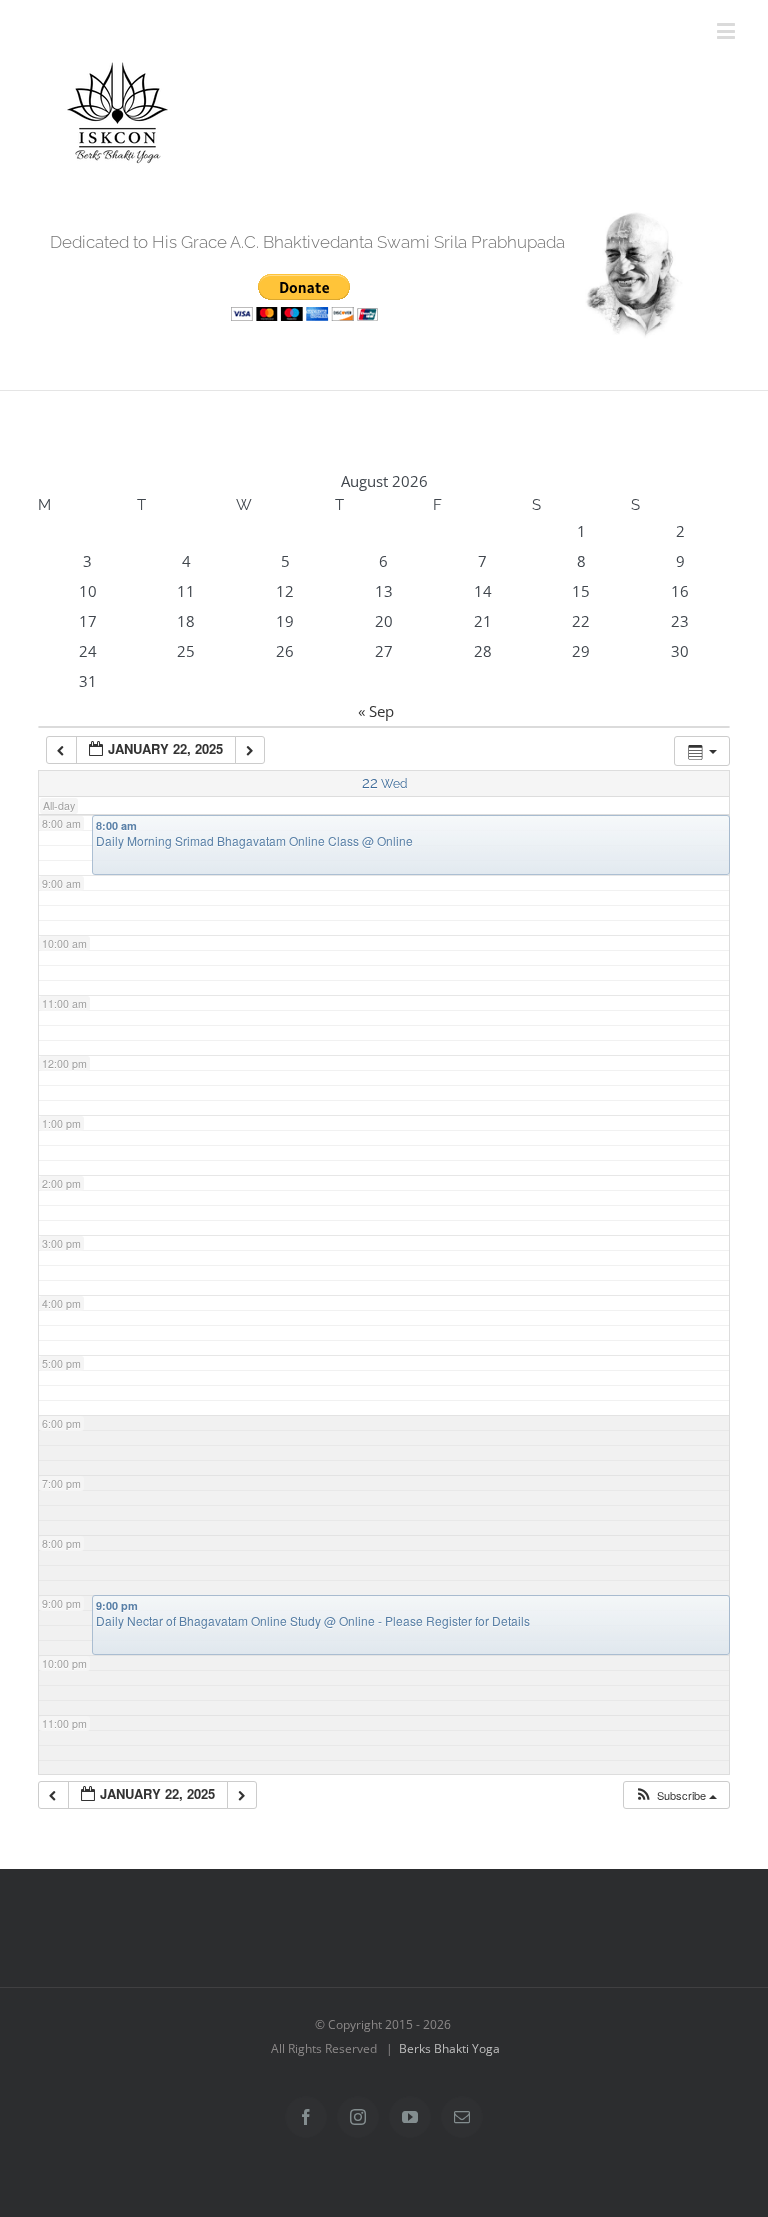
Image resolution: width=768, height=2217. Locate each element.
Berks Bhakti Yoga (449, 2048)
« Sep (376, 711)
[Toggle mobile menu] (727, 30)
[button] (675, 1795)
